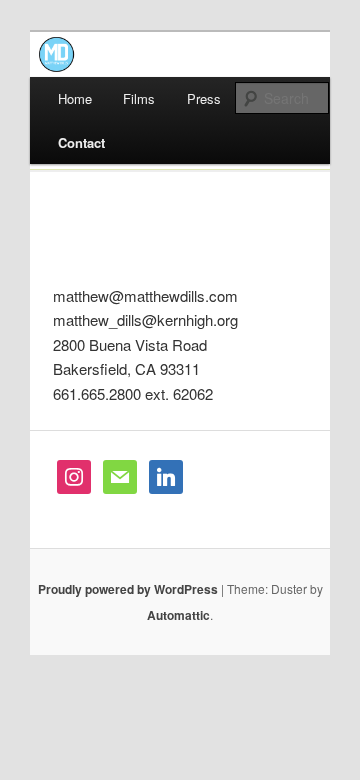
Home (75, 98)
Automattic (178, 615)
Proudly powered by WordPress (128, 589)
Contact (81, 142)
